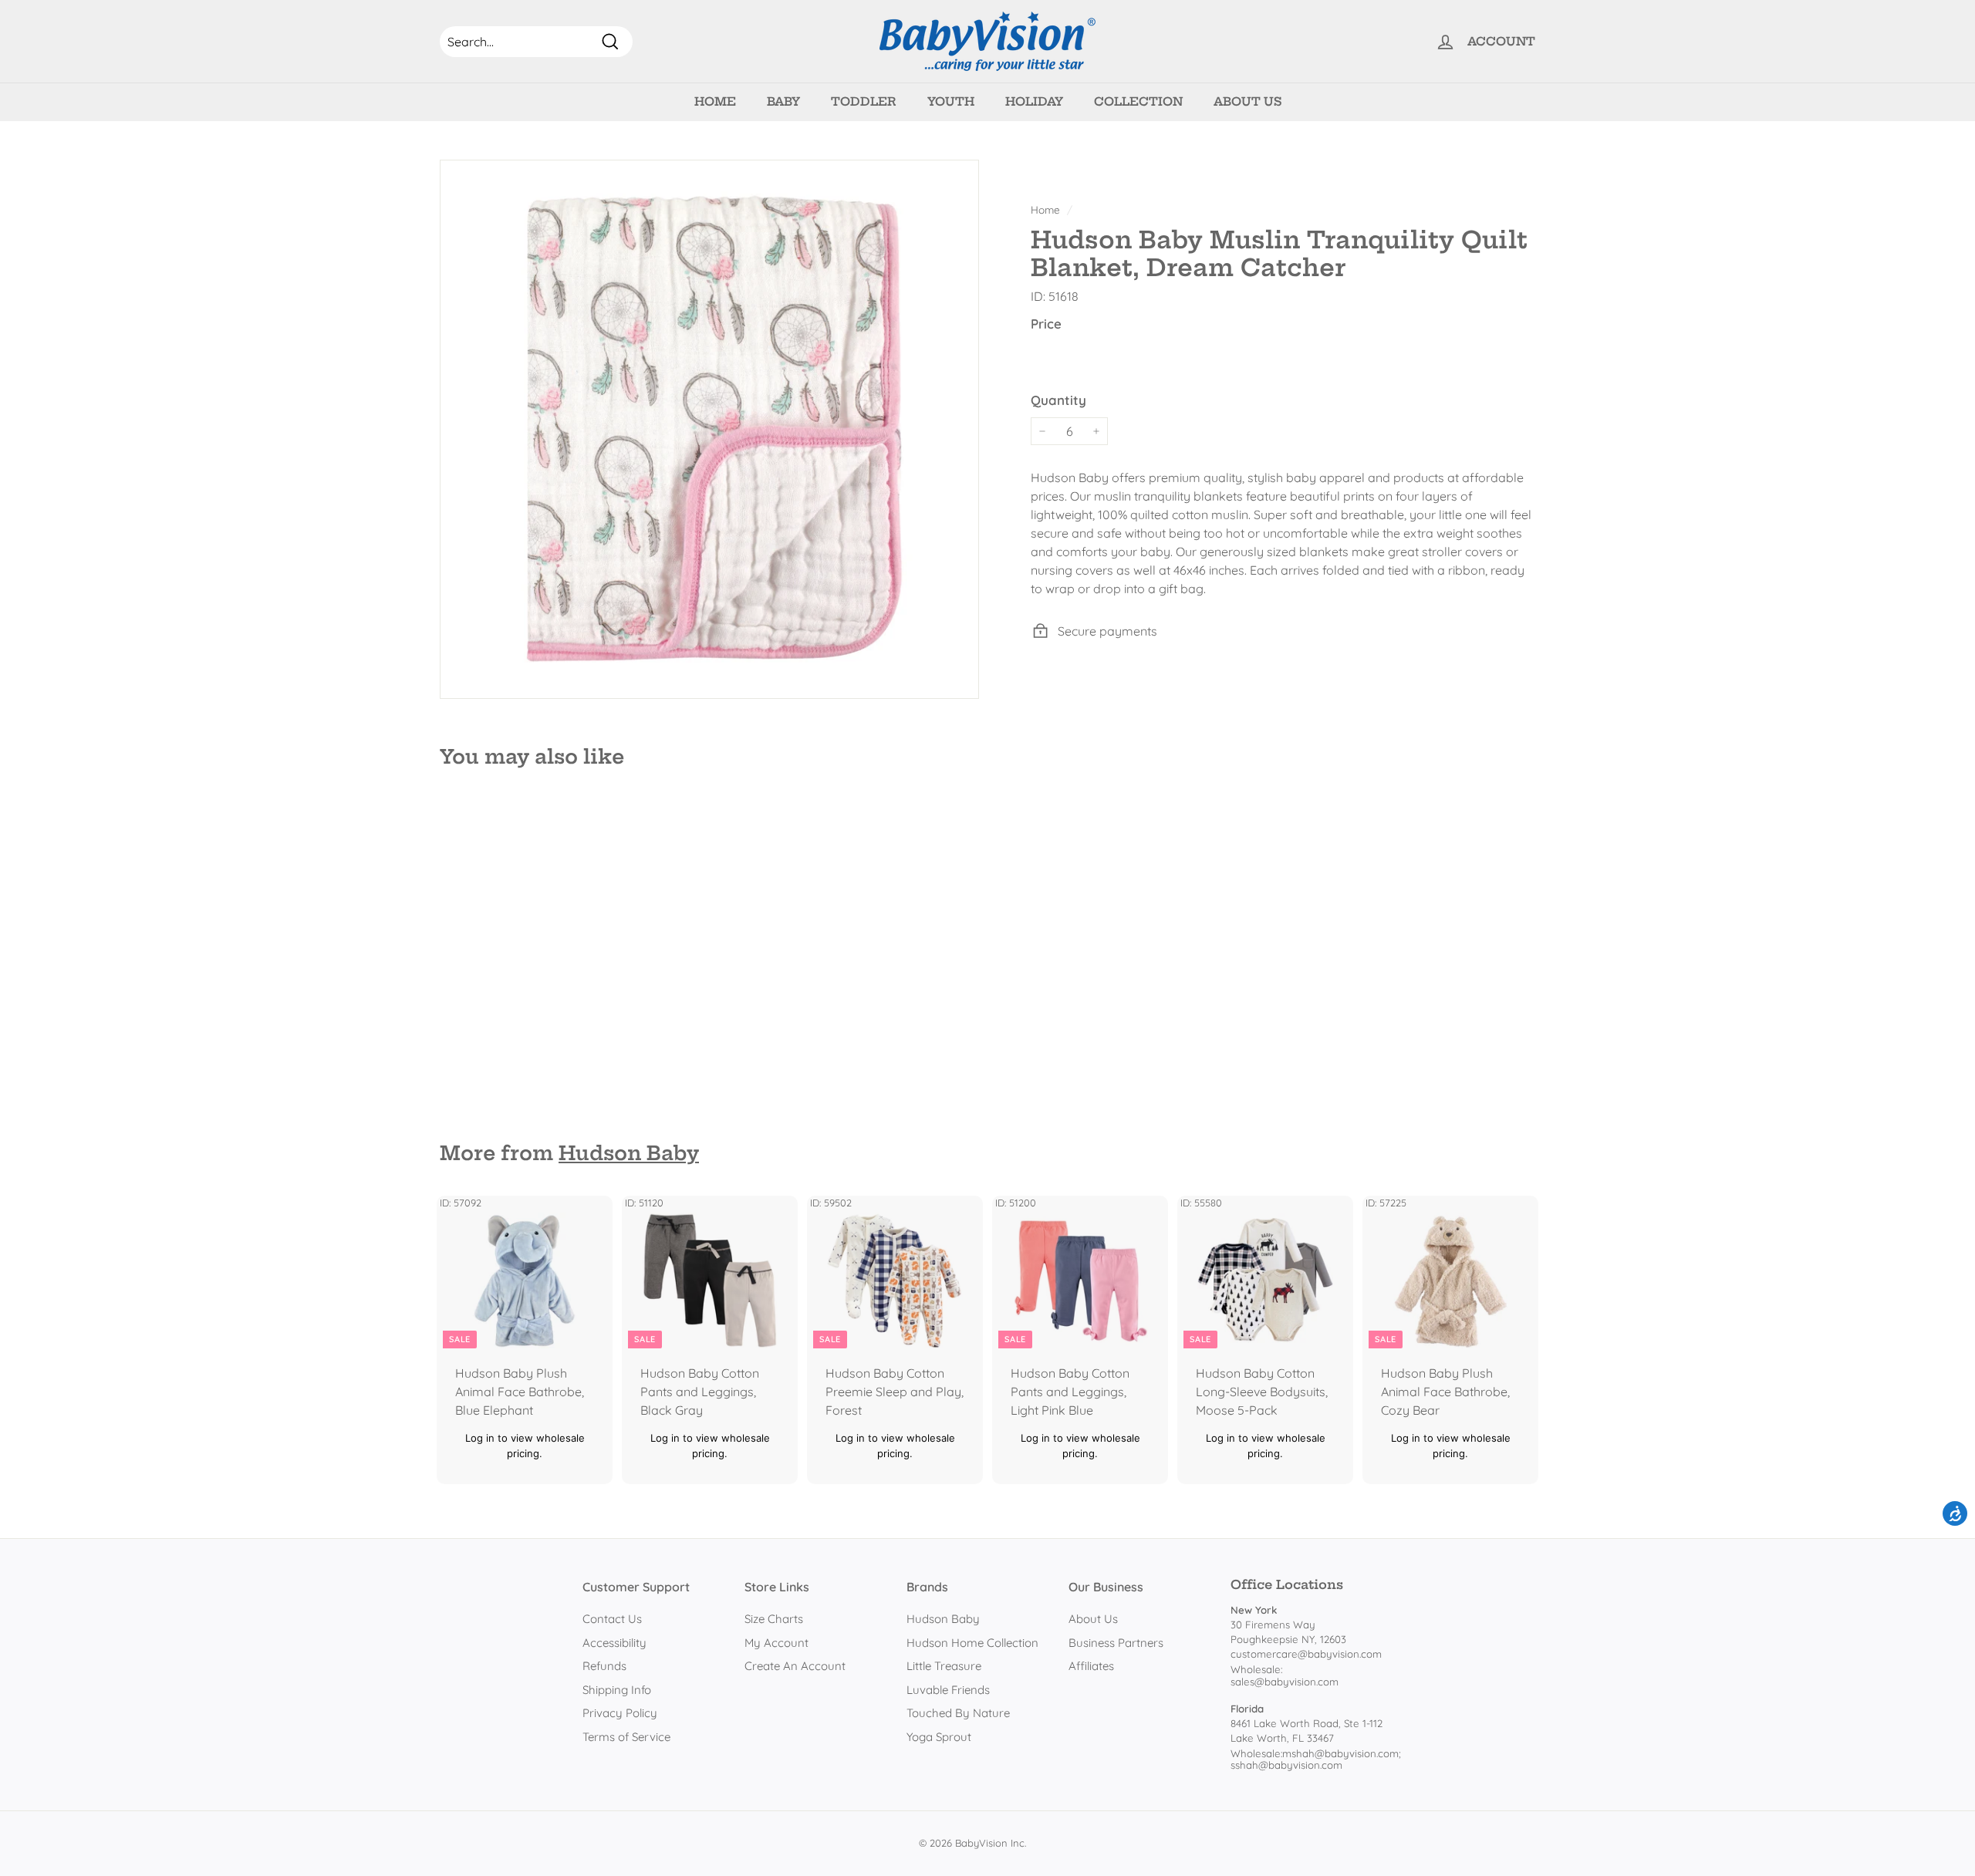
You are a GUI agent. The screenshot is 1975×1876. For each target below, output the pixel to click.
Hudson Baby (629, 1153)
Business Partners (1116, 1643)
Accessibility (614, 1643)
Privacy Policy (620, 1713)
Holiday (1034, 101)
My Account (776, 1643)
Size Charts (774, 1619)
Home (715, 101)
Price (1046, 324)
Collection (1138, 101)
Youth (951, 101)
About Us (1247, 101)
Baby (783, 101)
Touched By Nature (958, 1713)
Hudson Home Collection (972, 1643)
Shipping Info (617, 1690)
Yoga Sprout (939, 1737)
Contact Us (612, 1619)
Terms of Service (626, 1737)
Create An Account (795, 1666)
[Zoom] (709, 429)
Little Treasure (944, 1666)
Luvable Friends (948, 1690)
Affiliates (1091, 1666)
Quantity (1058, 399)
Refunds (604, 1666)
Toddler (864, 101)
